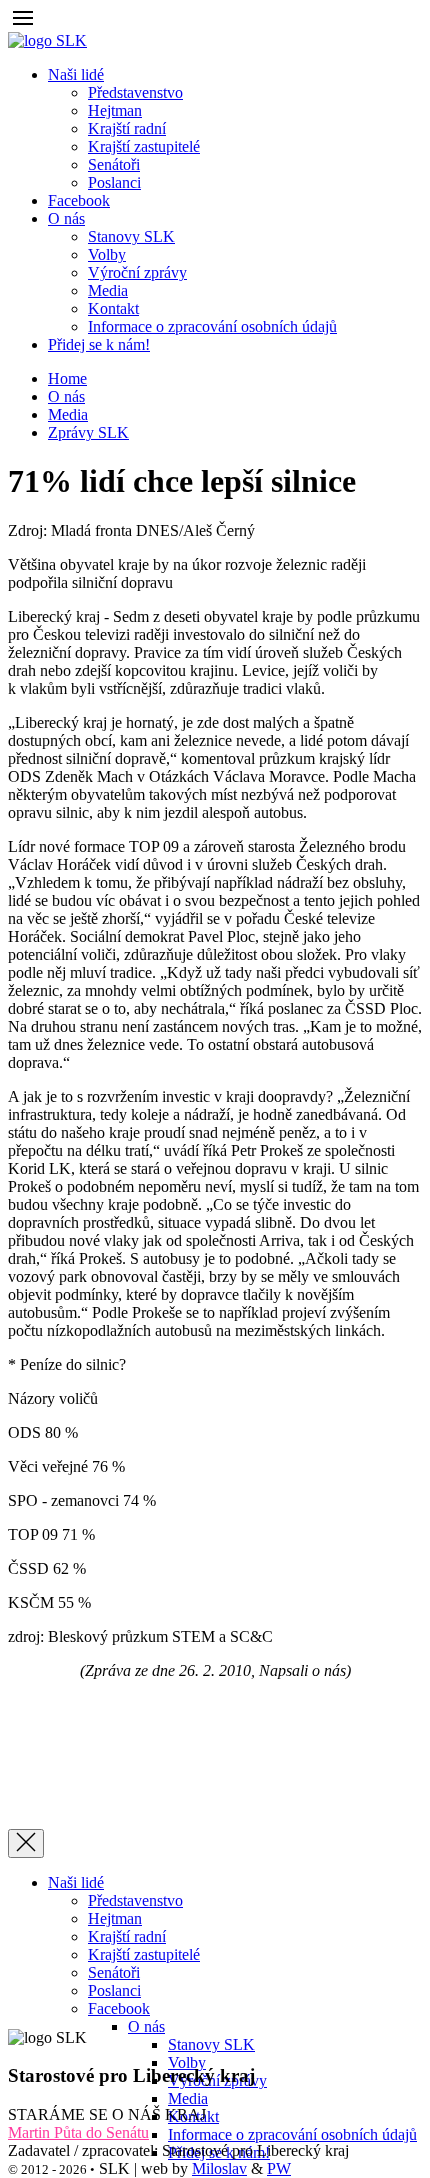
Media (68, 414)
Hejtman (115, 1918)
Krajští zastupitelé (144, 1954)
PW (279, 2168)
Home (67, 378)
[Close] (26, 1843)
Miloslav (219, 2168)
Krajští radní (127, 1936)
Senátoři (114, 1972)
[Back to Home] (47, 40)
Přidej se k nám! (99, 344)
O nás (66, 396)
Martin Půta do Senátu (78, 2132)
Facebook (79, 200)
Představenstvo (135, 1900)
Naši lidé (76, 1882)
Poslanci (114, 1990)
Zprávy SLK (88, 432)
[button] (23, 22)
